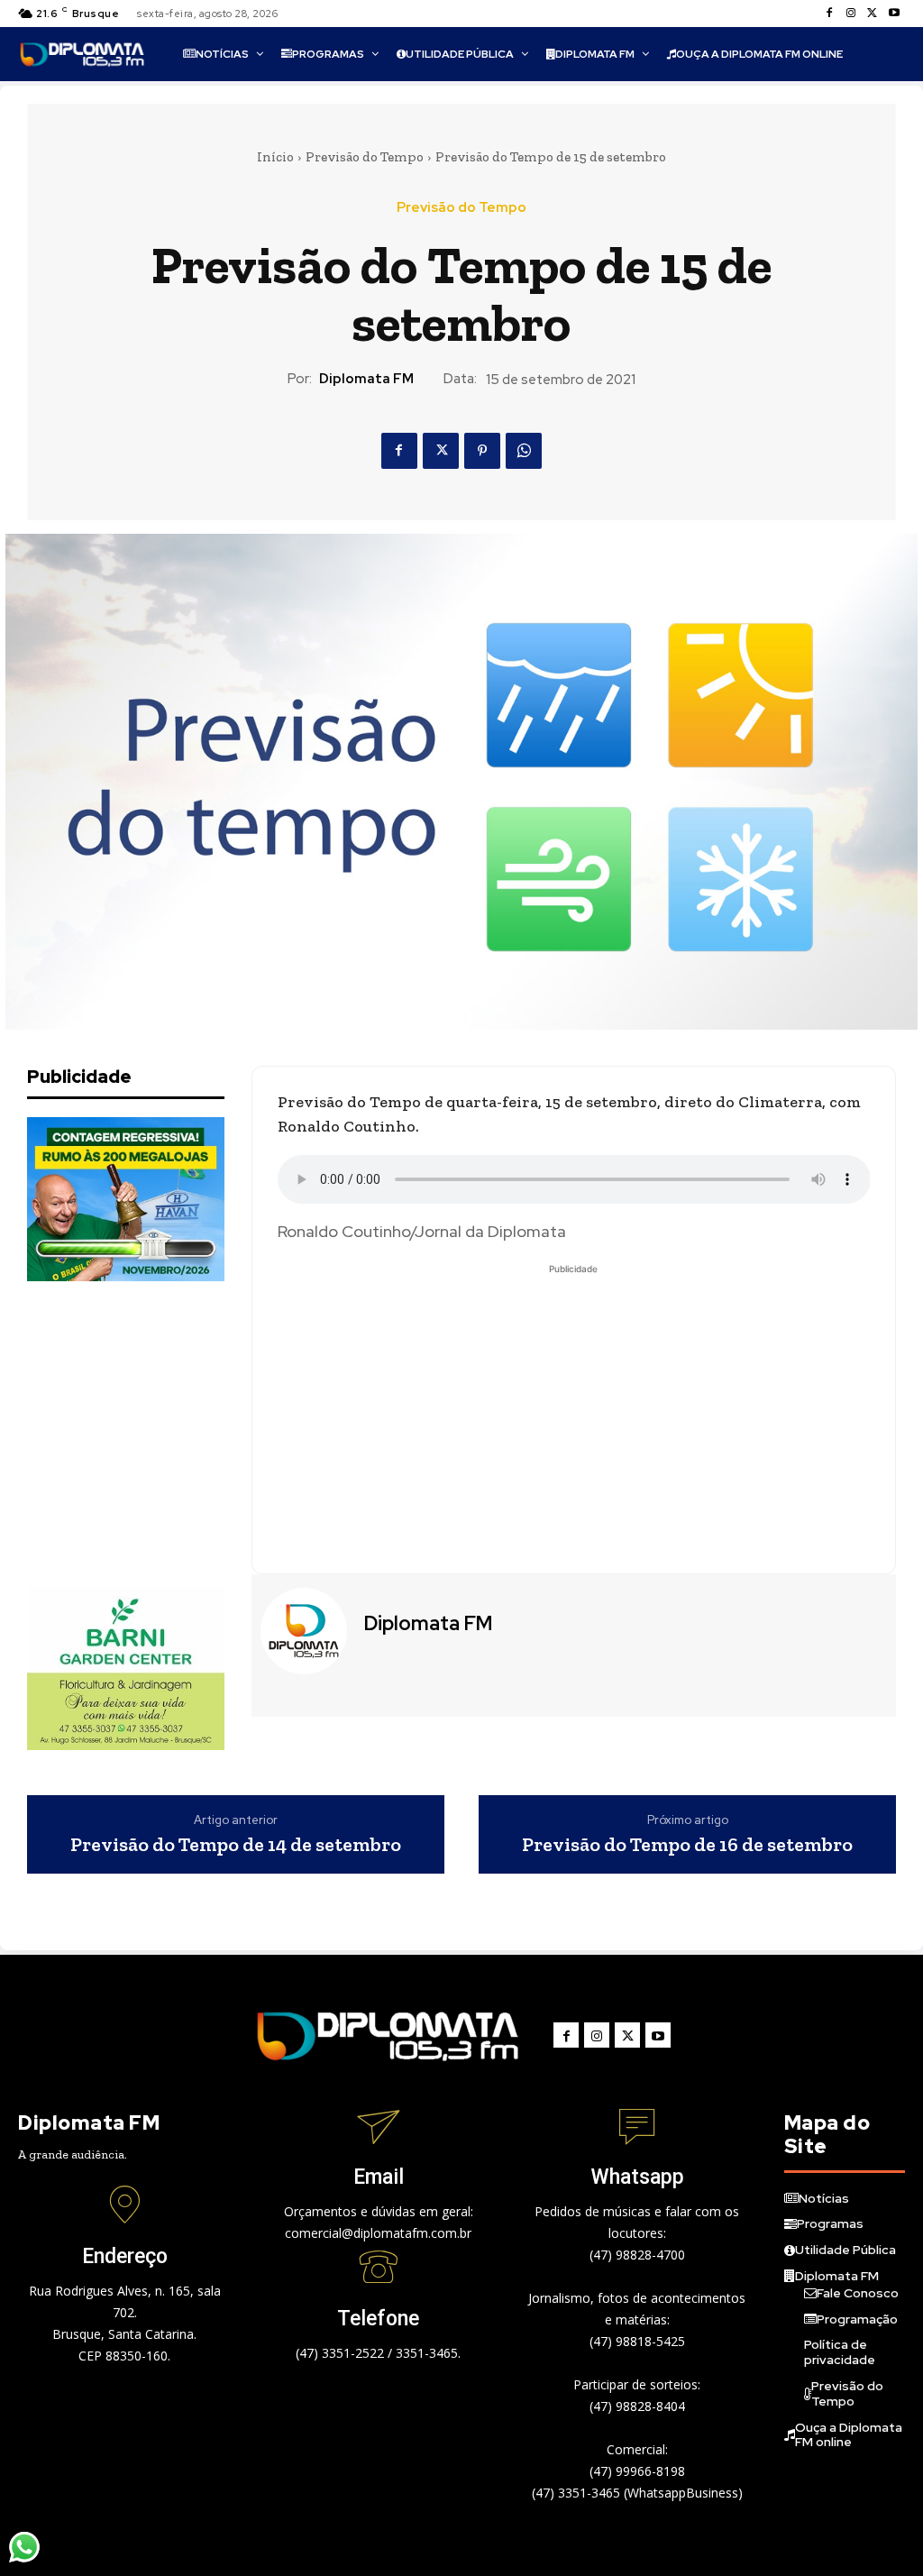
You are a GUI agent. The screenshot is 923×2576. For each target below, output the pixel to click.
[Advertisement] (162, 1434)
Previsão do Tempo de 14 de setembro (236, 1845)
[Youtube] (894, 14)
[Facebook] (829, 14)
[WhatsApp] (524, 451)
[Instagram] (851, 14)
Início (275, 157)
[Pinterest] (482, 451)
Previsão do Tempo (365, 157)
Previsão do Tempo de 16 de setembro (687, 1845)
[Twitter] (873, 14)
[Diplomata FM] (306, 1631)
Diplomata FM (366, 379)
